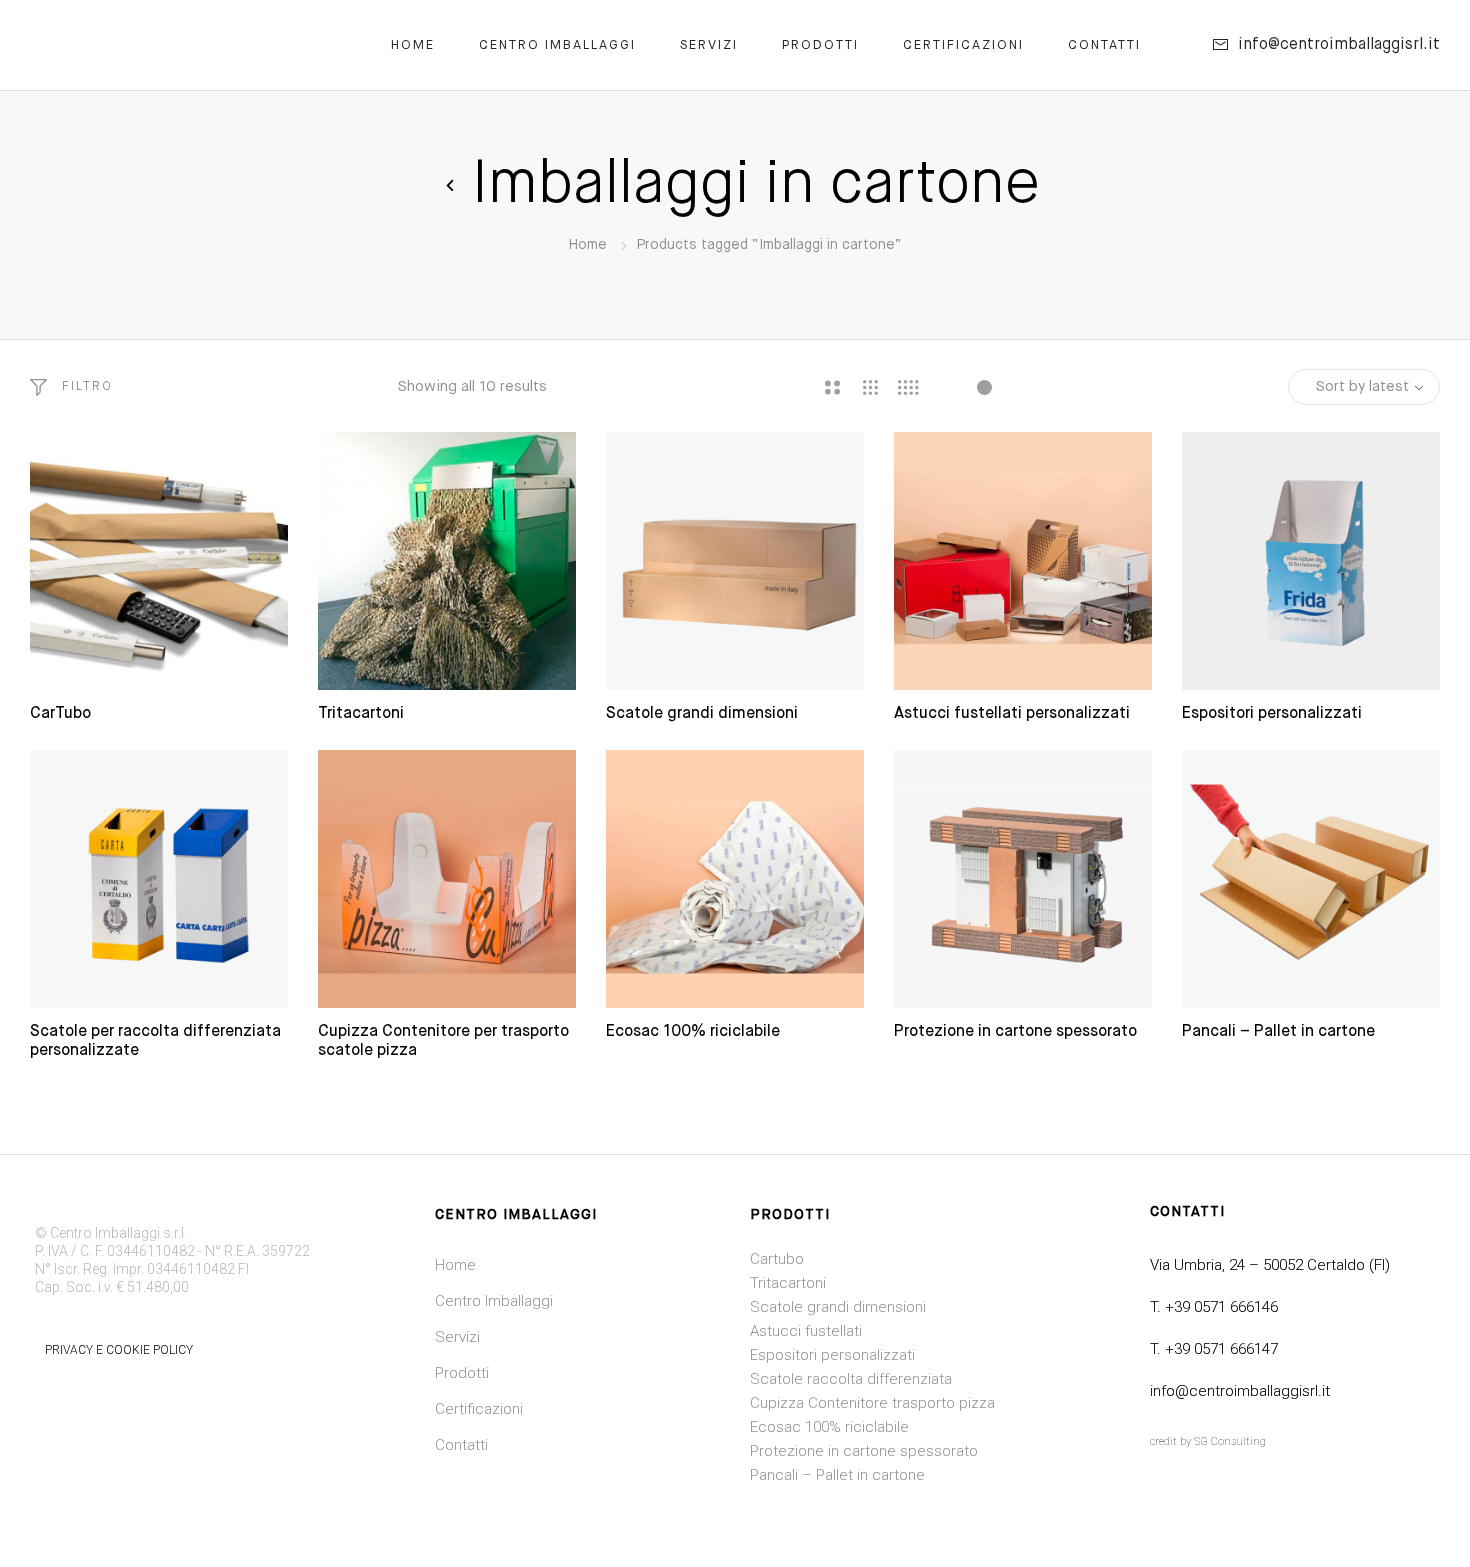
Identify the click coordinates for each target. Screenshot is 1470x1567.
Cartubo (777, 1259)
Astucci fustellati (806, 1331)
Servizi (709, 45)
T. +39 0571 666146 (1214, 1307)
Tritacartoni (361, 714)
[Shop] (450, 186)
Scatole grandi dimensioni (702, 714)
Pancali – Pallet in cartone (1278, 1032)
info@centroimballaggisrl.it (1240, 1391)
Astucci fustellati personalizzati (1012, 714)
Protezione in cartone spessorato (1015, 1032)
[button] (71, 387)
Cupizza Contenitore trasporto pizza (872, 1403)
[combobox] (1364, 387)
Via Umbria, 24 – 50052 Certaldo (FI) (1270, 1265)
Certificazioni (963, 45)
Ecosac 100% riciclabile (693, 1032)
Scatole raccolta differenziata (851, 1379)
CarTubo (60, 714)
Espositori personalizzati (1272, 714)
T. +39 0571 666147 (1214, 1349)
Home (413, 45)
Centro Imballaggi (557, 45)
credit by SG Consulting (1208, 1441)
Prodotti (820, 45)
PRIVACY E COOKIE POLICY (119, 1350)
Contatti (1104, 45)
